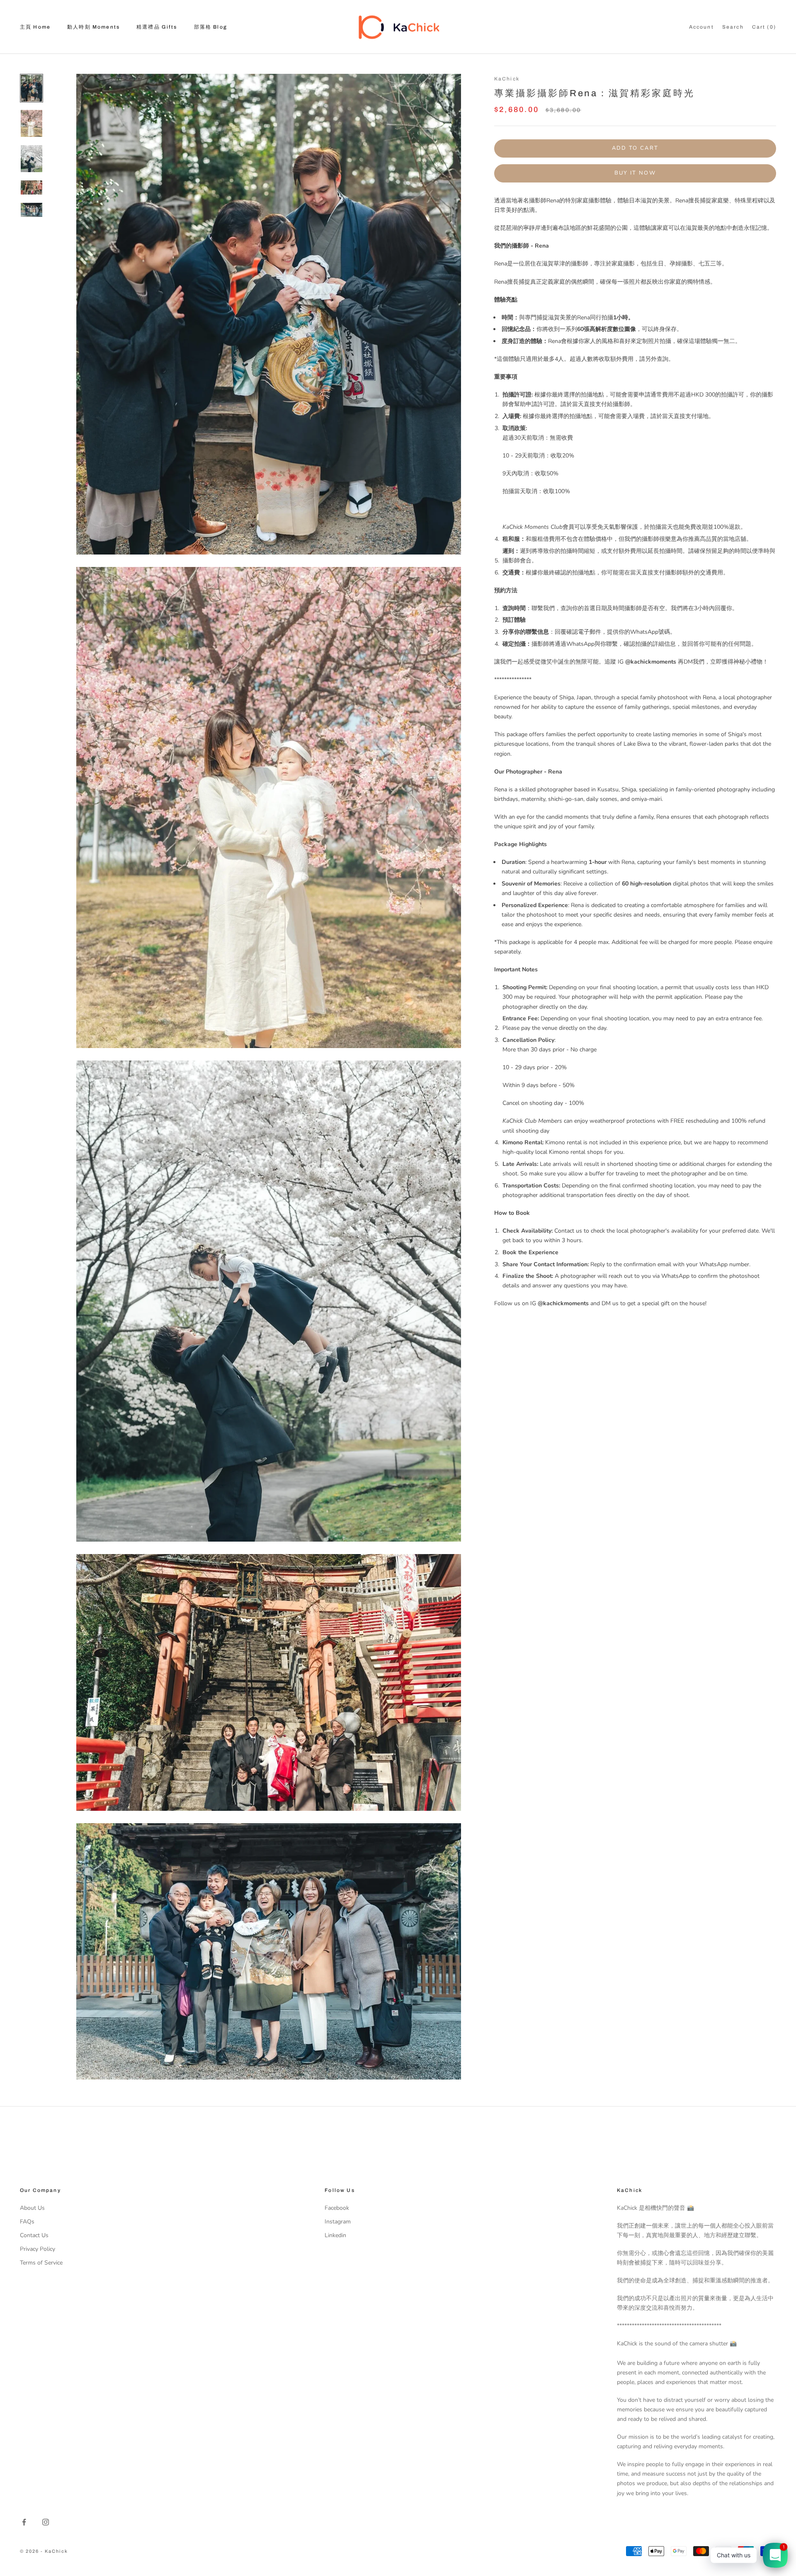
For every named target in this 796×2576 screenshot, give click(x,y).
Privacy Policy (38, 2249)
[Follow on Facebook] (24, 2522)
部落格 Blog (211, 27)
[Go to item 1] (32, 88)
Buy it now (635, 173)
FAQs (27, 2222)
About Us (32, 2208)
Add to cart (635, 148)
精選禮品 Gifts (157, 27)
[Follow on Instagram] (46, 2522)
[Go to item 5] (32, 210)
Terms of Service (41, 2263)
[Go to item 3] (32, 159)
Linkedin (335, 2235)
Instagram (338, 2222)
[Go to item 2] (32, 123)
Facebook (337, 2208)
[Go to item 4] (32, 187)
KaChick (507, 79)
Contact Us (34, 2235)
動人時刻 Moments (93, 27)
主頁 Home (35, 27)
